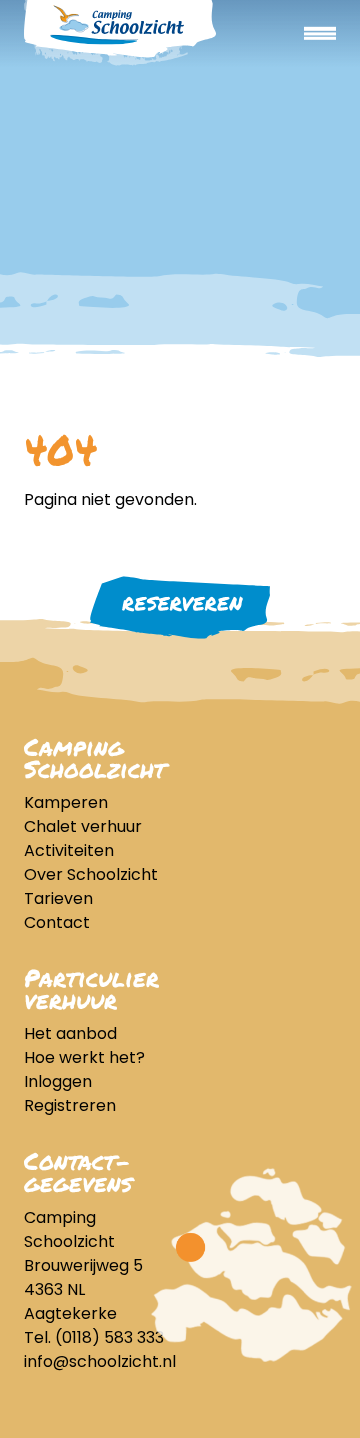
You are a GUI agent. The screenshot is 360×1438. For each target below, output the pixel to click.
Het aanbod (70, 1033)
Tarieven (58, 898)
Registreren (70, 1105)
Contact (57, 922)
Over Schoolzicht (91, 874)
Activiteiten (69, 850)
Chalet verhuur (83, 826)
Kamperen (66, 802)
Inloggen (58, 1081)
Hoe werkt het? (84, 1057)
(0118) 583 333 (109, 1337)
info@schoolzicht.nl (100, 1361)
